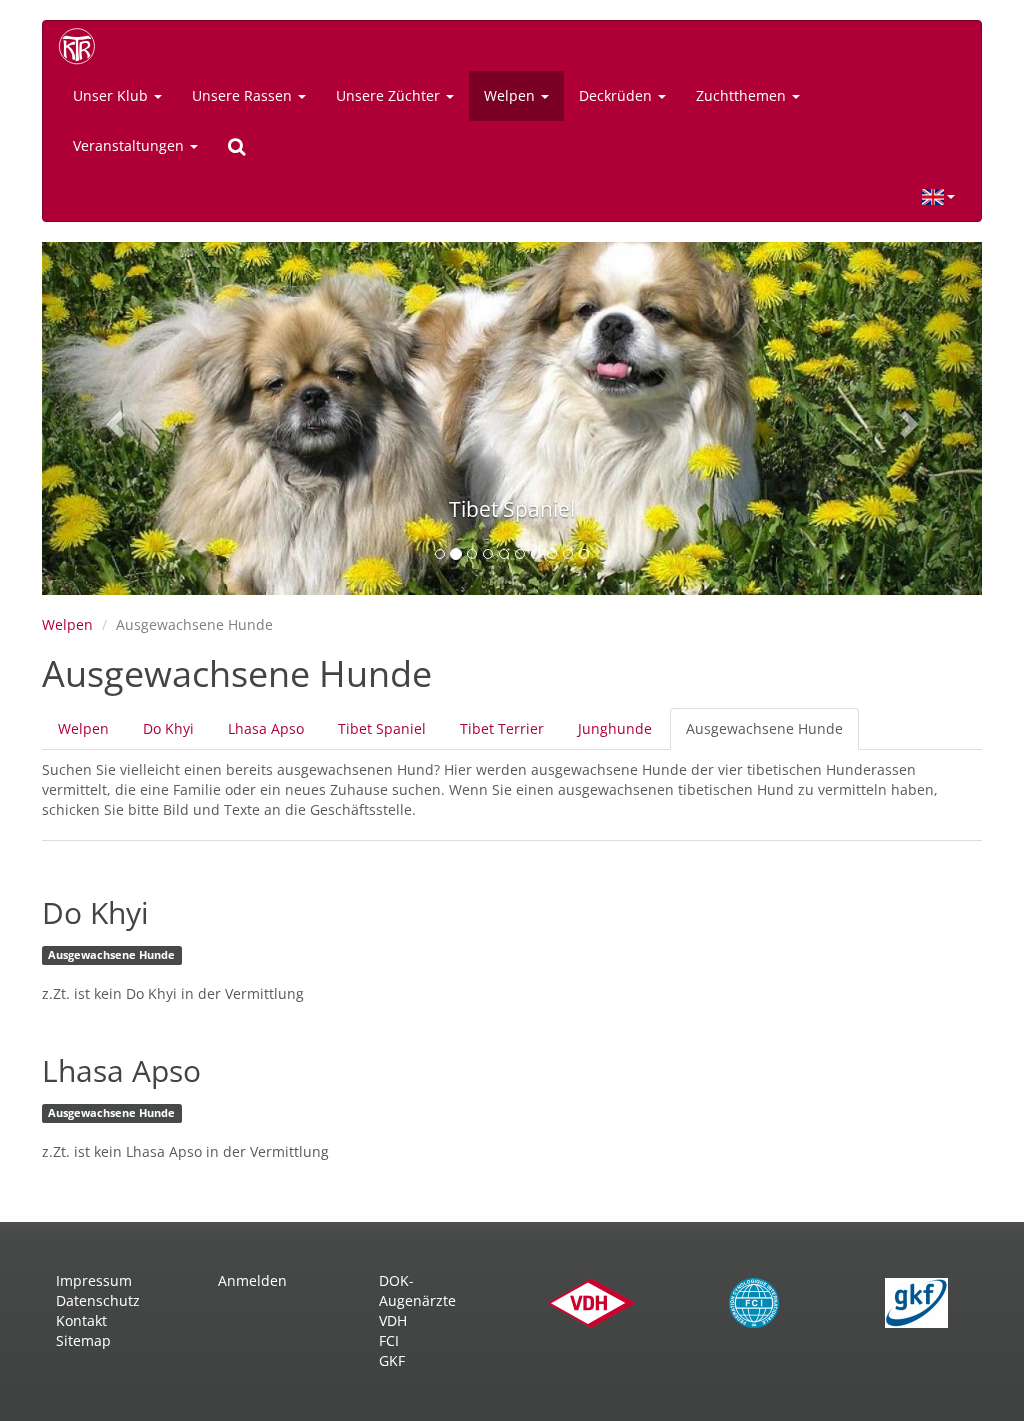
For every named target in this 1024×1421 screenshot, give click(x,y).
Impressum (94, 1280)
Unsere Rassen (244, 95)
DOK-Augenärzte (417, 1290)
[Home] (84, 46)
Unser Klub (112, 95)
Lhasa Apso (266, 728)
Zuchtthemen (743, 95)
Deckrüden (617, 95)
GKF (392, 1360)
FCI (389, 1340)
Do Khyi (168, 728)
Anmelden (252, 1280)
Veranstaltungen (130, 145)
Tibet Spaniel (382, 728)
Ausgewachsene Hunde (772, 734)
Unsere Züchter (390, 95)
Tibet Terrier (502, 728)
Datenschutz (98, 1300)
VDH (393, 1320)
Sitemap (83, 1340)
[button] (112, 418)
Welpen (511, 95)
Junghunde (615, 728)
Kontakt (81, 1320)
